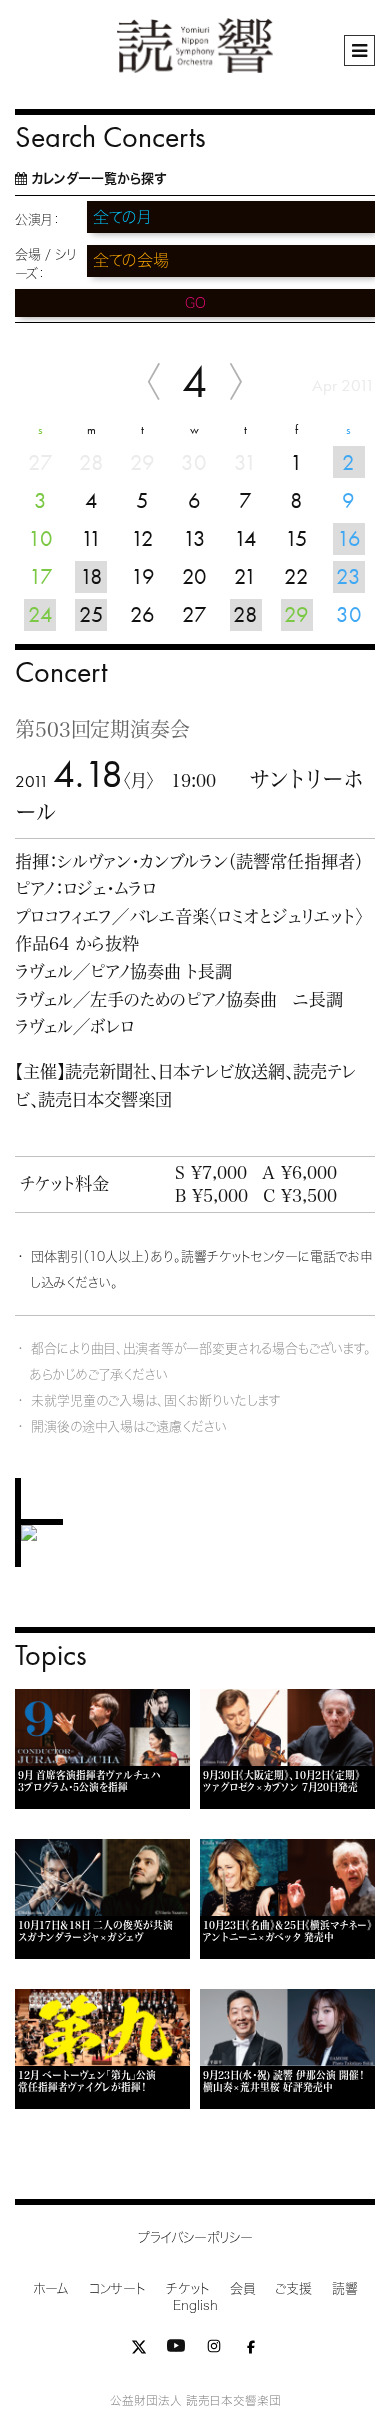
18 (91, 576)
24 (40, 614)
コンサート (117, 2288)
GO (195, 303)
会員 (242, 2288)
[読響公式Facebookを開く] (251, 2350)
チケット (188, 2288)
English (195, 2305)
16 (349, 538)
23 (348, 576)
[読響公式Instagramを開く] (214, 2350)
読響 (345, 2288)
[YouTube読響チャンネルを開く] (176, 2350)
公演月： (37, 219)
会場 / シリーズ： (45, 264)
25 (91, 614)
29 (296, 614)
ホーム (51, 2288)
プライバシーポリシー (195, 2237)
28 (245, 614)
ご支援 (293, 2288)
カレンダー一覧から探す (98, 178)
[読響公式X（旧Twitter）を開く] (139, 2350)
